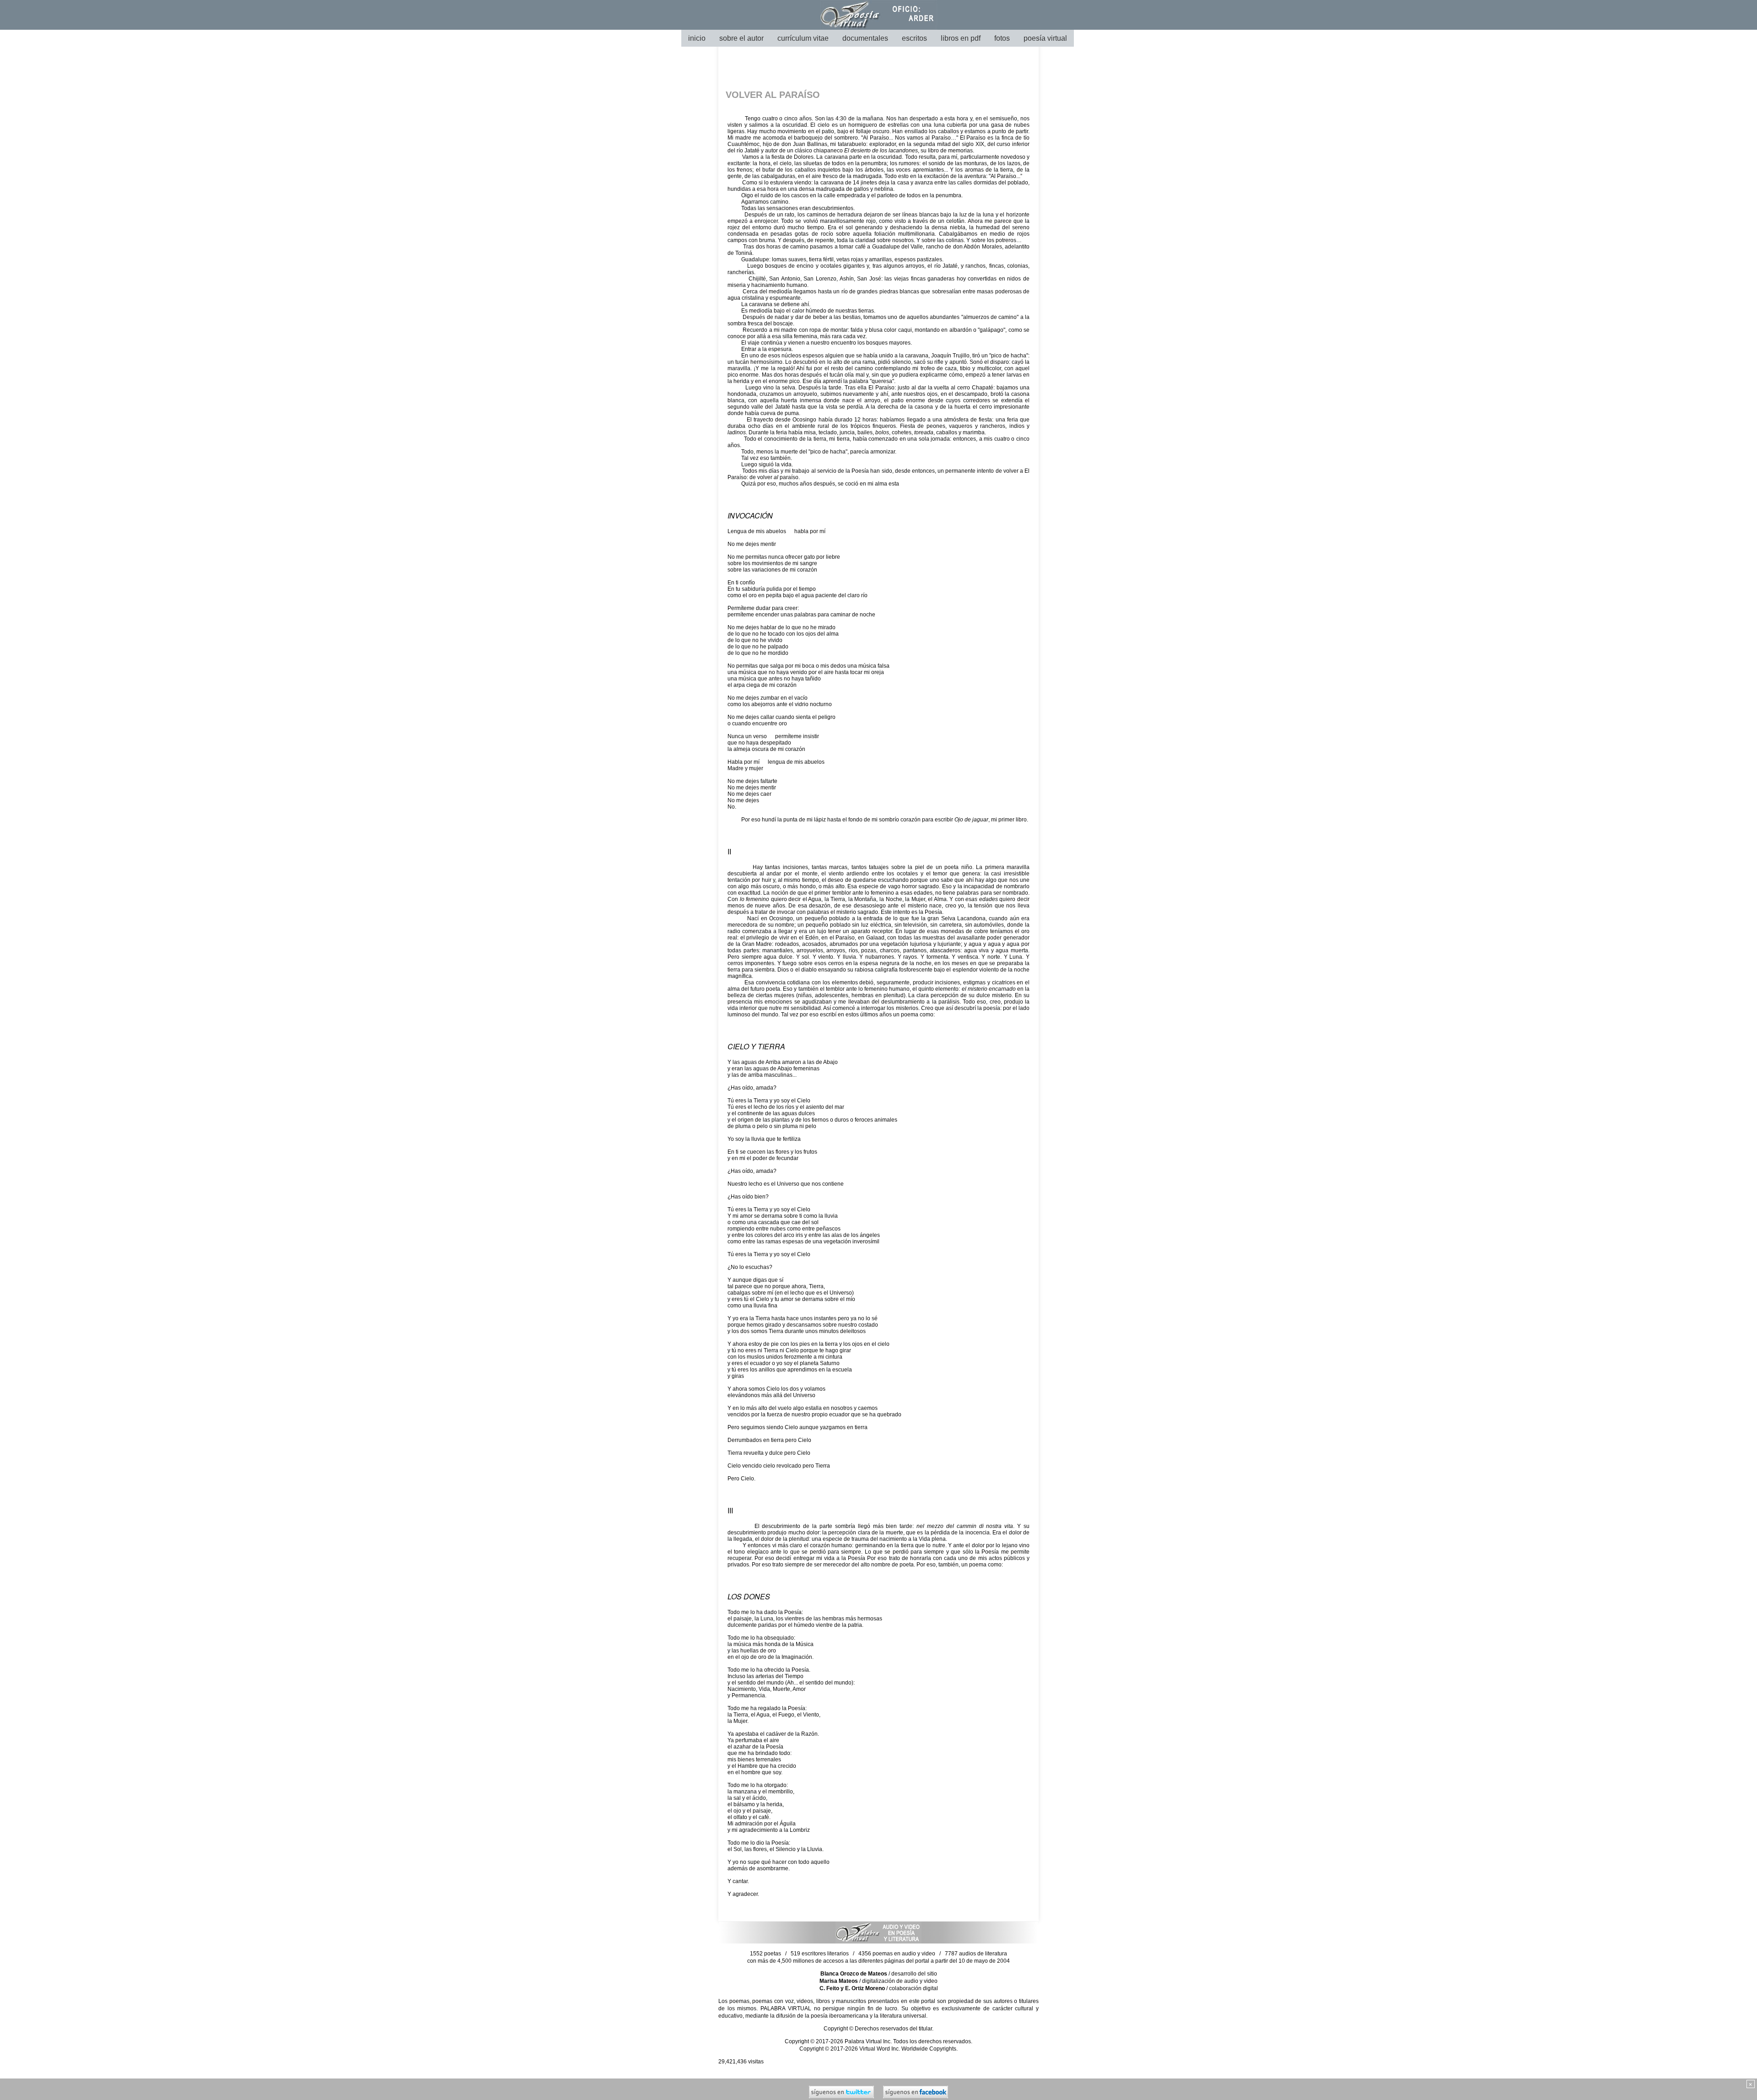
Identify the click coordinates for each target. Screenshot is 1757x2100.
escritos (914, 38)
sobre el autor (741, 38)
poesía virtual (1045, 38)
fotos (1002, 38)
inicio (697, 38)
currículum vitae (803, 38)
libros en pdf (961, 38)
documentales (865, 38)
